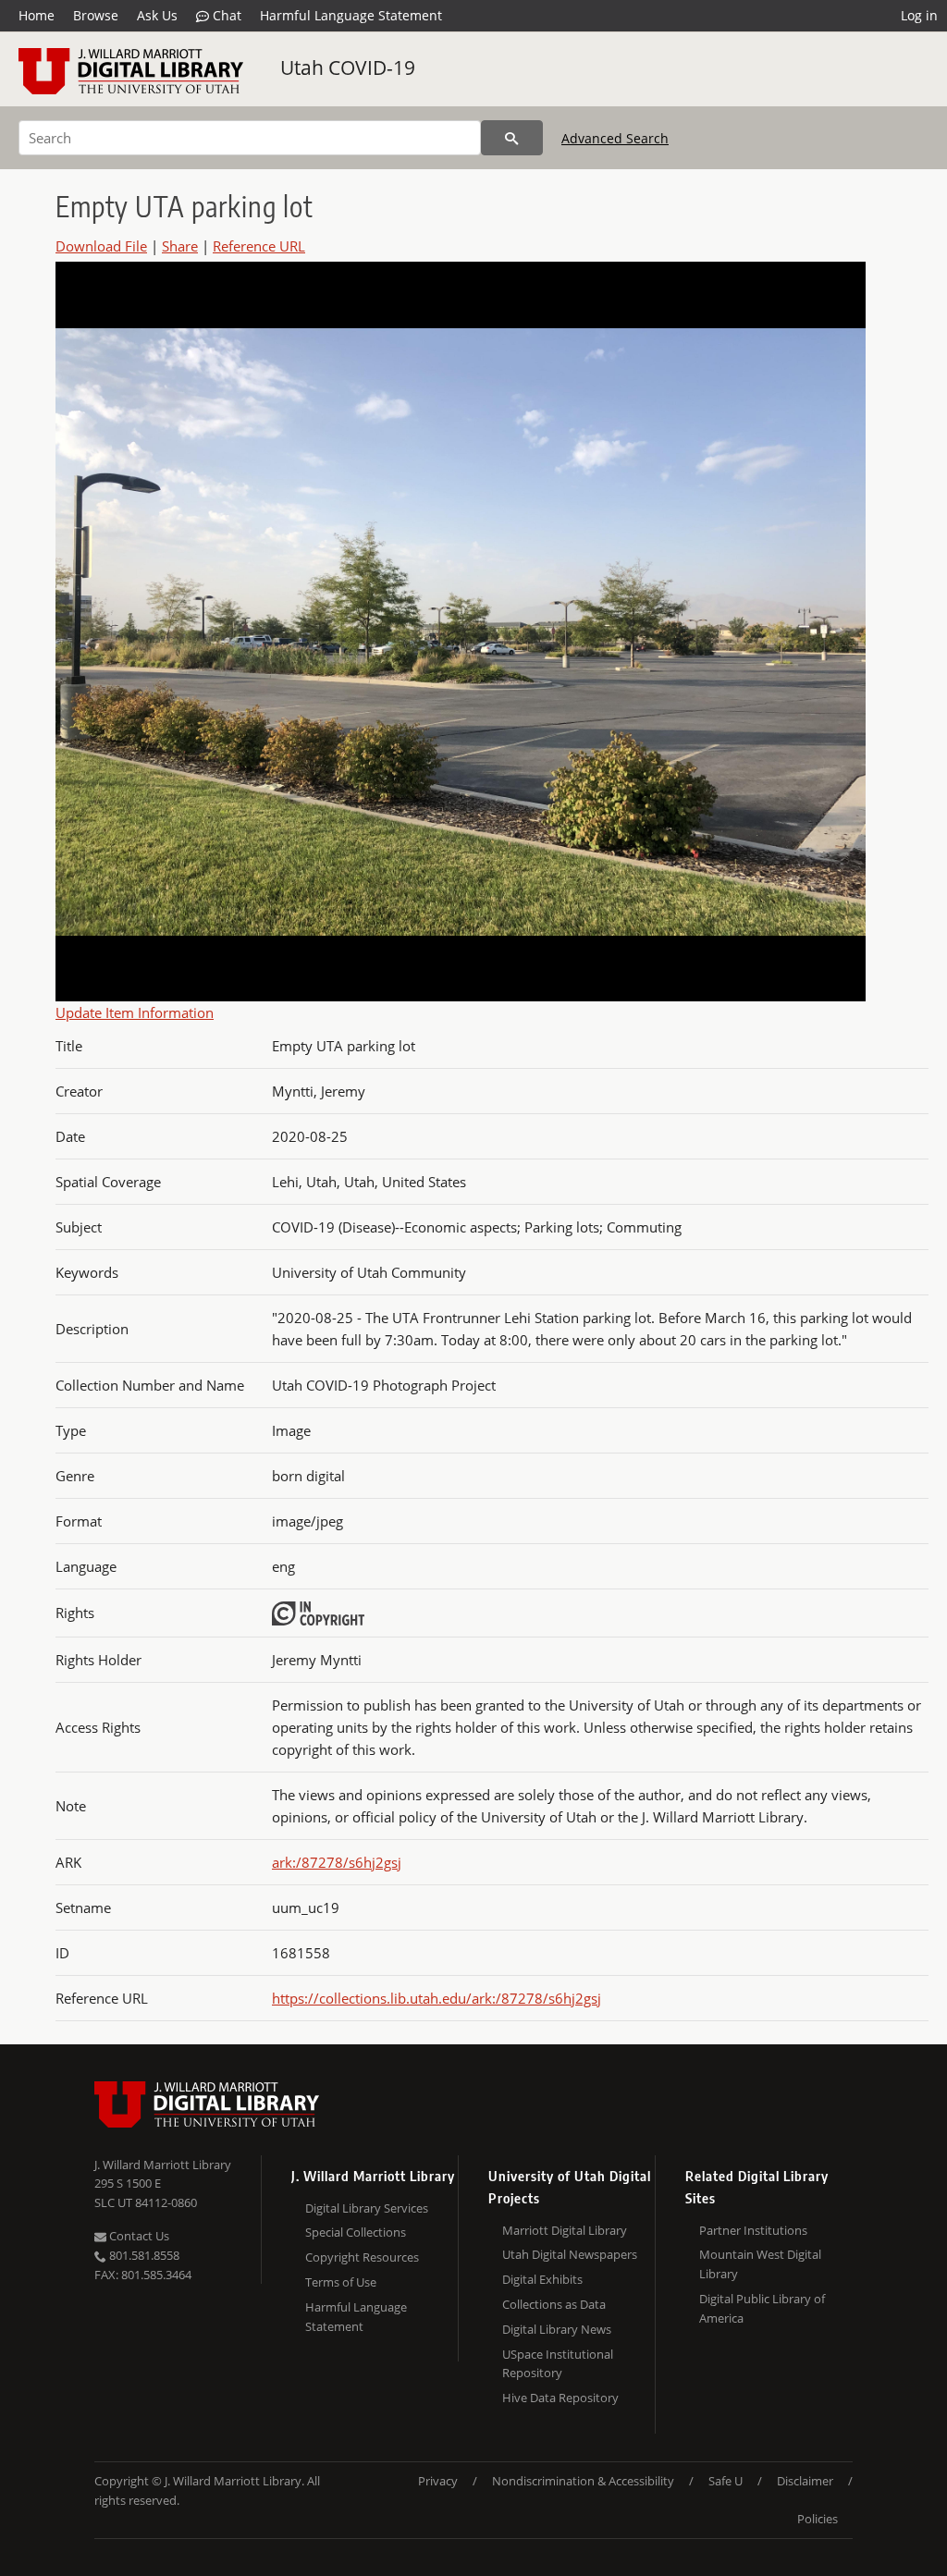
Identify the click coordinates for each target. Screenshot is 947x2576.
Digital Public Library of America (762, 2308)
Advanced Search (615, 138)
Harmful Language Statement (351, 15)
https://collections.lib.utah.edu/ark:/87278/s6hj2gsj (437, 1998)
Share (180, 246)
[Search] (512, 138)
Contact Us (138, 2236)
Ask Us (157, 15)
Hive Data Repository (560, 2398)
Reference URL (259, 246)
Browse (96, 15)
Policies (818, 2519)
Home (37, 15)
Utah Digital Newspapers (570, 2254)
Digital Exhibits (542, 2279)
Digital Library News (557, 2329)
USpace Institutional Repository (558, 2364)
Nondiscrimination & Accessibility (583, 2481)
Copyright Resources (362, 2257)
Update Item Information (135, 1012)
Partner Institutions (753, 2230)
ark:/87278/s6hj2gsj (337, 1862)
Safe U (726, 2481)
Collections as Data (554, 2304)
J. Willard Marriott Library (163, 2165)
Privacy (438, 2481)
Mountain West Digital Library (760, 2264)
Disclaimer (805, 2481)
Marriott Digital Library (565, 2230)
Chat (225, 15)
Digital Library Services (367, 2208)
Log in (919, 15)
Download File (101, 246)
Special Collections (356, 2232)
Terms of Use (341, 2282)
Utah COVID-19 (348, 67)
